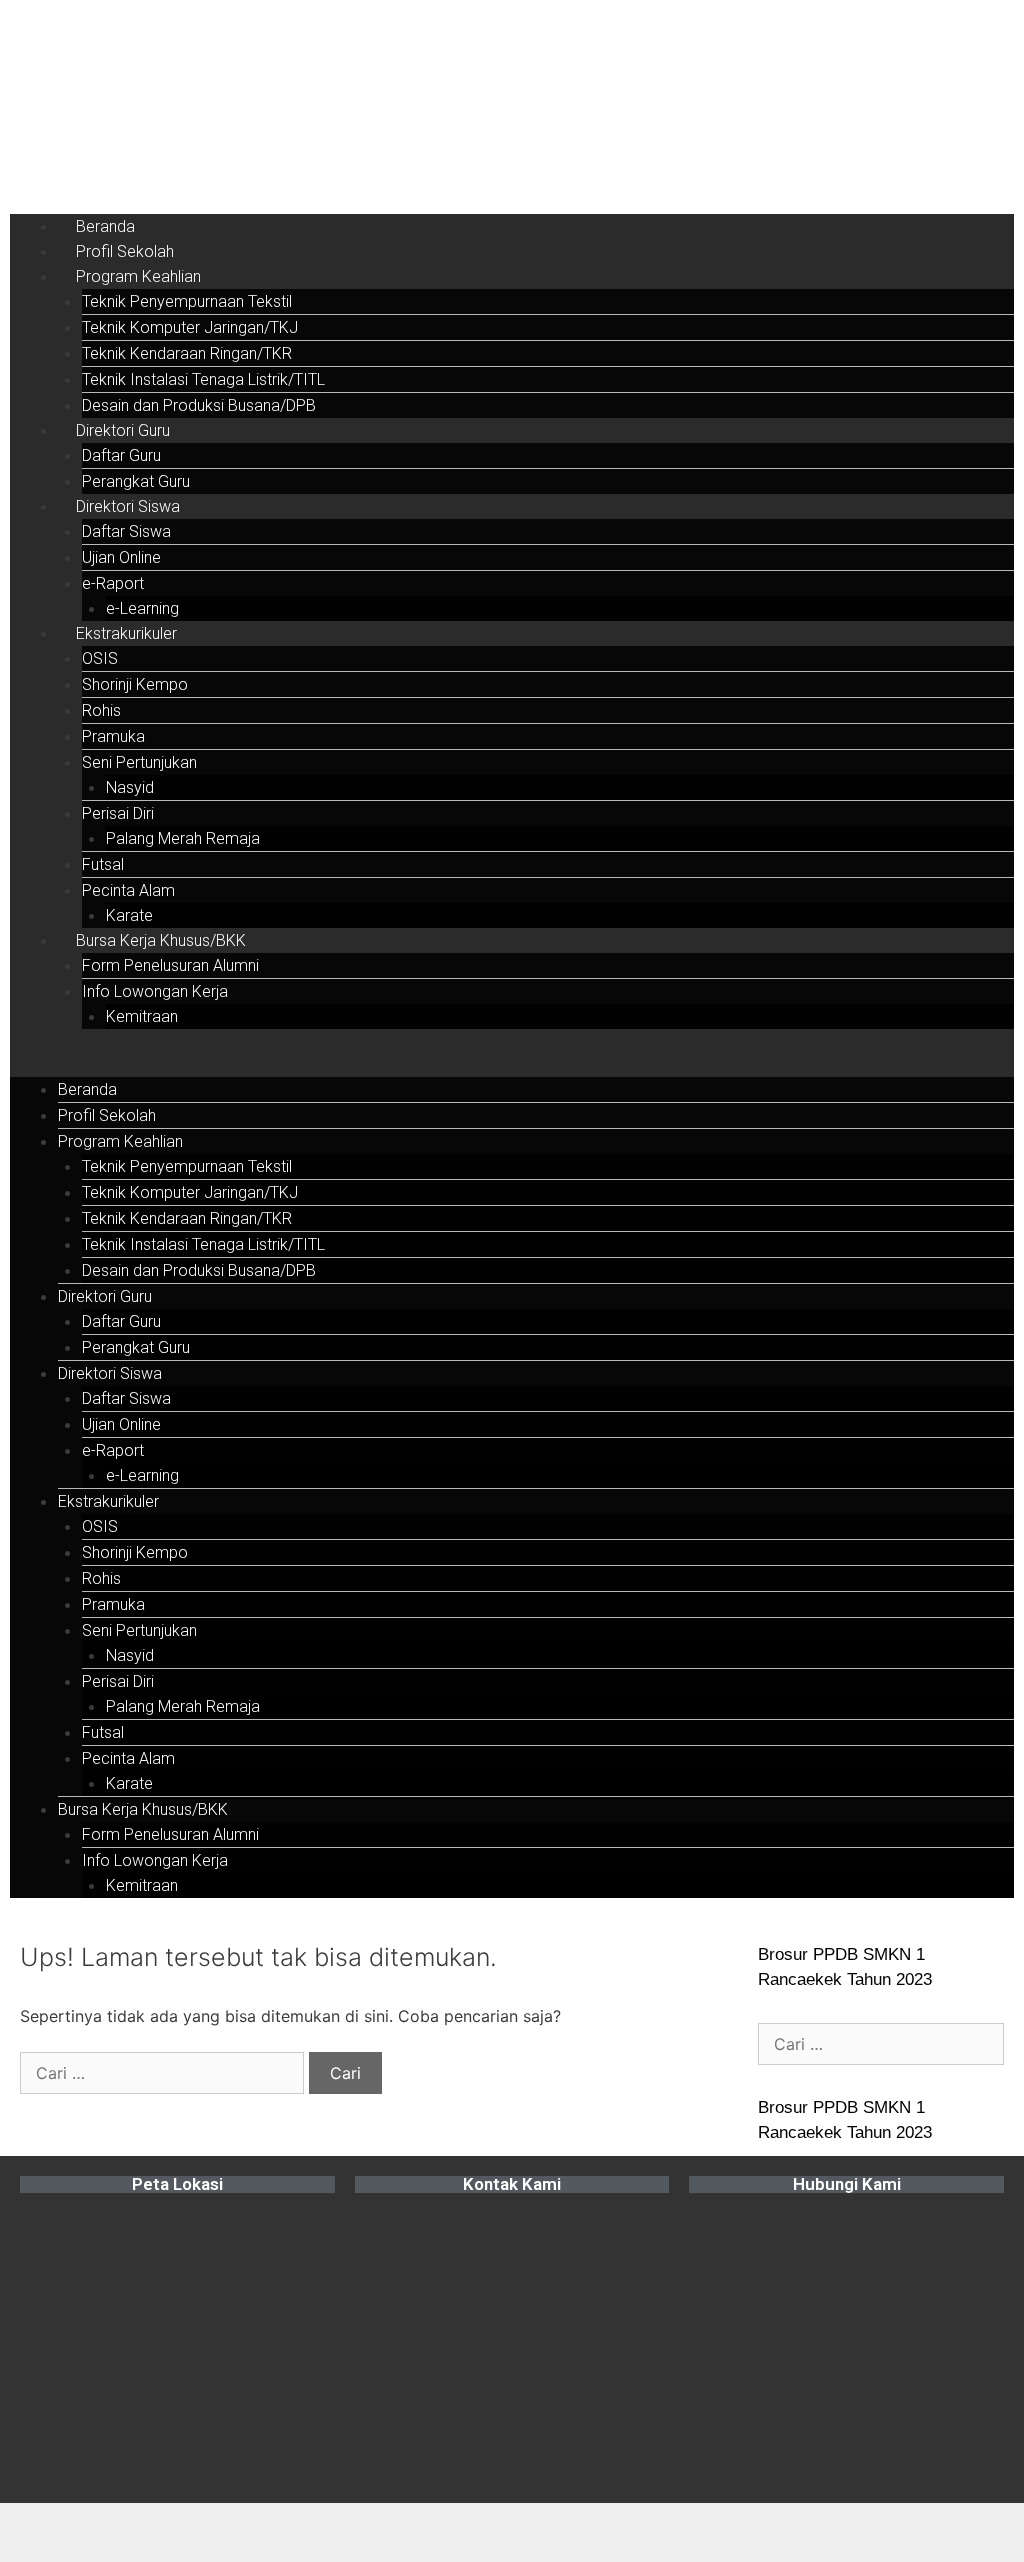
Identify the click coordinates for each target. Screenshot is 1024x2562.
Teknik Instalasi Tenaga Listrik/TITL (203, 379)
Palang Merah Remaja (183, 838)
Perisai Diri (118, 813)
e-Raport (113, 583)
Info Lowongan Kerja (155, 991)
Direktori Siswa (128, 506)
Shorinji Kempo (135, 684)
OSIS (100, 658)
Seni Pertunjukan (139, 762)
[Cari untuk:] (164, 2073)
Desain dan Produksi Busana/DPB (199, 405)
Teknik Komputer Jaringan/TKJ (190, 327)
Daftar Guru (121, 455)
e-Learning (142, 608)
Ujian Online (121, 557)
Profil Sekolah (125, 251)
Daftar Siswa (126, 531)
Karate (129, 915)
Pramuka (113, 736)
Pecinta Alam (128, 890)
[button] (512, 1065)
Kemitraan (142, 1016)
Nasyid (130, 787)
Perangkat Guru (136, 481)
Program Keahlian (138, 276)
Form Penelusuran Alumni (170, 965)
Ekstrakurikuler (126, 633)
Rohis (101, 710)
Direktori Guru (123, 430)
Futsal (103, 864)
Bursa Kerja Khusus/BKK (161, 940)
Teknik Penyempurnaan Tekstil (187, 301)
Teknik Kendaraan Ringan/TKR (187, 353)
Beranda (105, 226)
